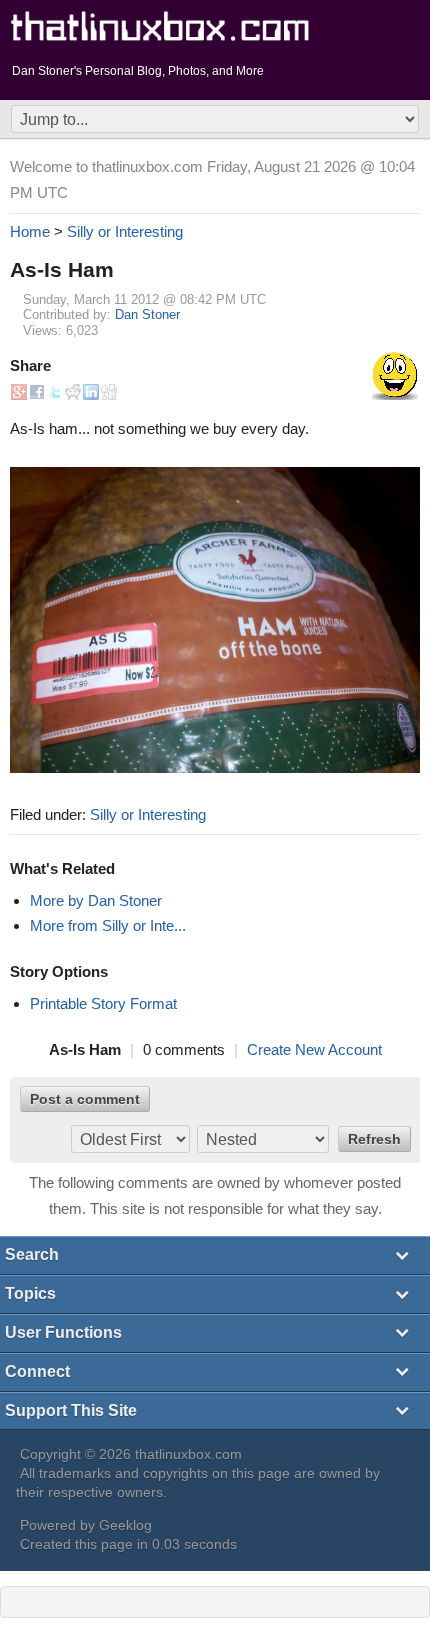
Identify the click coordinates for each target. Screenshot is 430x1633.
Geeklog (125, 1525)
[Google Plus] (19, 388)
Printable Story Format (103, 1003)
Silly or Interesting (148, 814)
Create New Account (314, 1049)
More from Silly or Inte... (108, 925)
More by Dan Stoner (96, 900)
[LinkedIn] (91, 388)
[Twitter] (55, 388)
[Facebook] (37, 388)
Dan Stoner (147, 314)
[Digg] (109, 388)
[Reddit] (73, 388)
